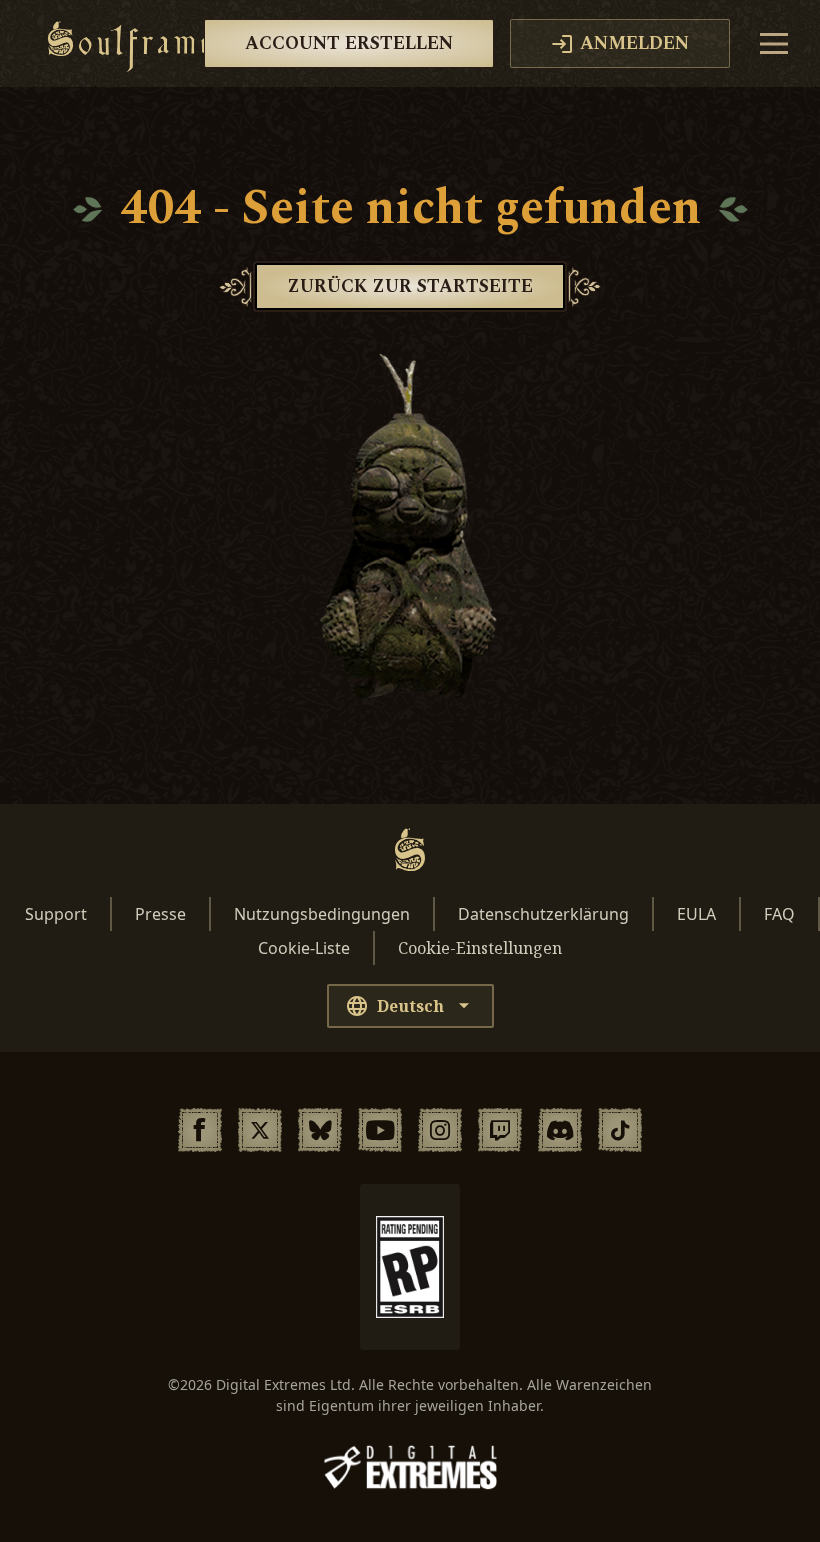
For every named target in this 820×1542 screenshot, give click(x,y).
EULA (696, 914)
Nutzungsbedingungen (322, 914)
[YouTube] (380, 1130)
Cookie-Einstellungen (480, 948)
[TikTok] (620, 1130)
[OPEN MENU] (774, 44)
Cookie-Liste (304, 948)
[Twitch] (500, 1130)
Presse (160, 914)
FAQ (779, 914)
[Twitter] (260, 1130)
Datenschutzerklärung (543, 914)
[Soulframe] (128, 43)
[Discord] (560, 1130)
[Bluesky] (320, 1130)
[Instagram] (440, 1130)
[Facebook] (200, 1130)
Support (56, 914)
